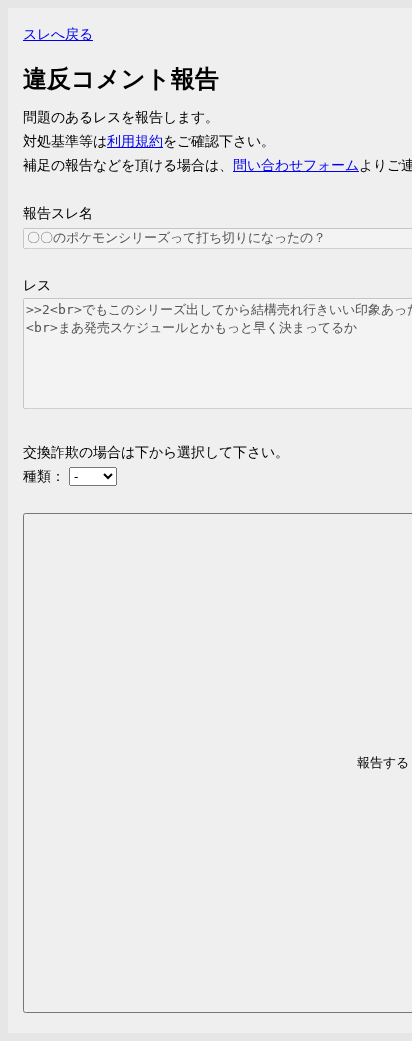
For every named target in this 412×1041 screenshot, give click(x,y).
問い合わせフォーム (296, 165)
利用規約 (135, 141)
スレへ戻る (58, 34)
